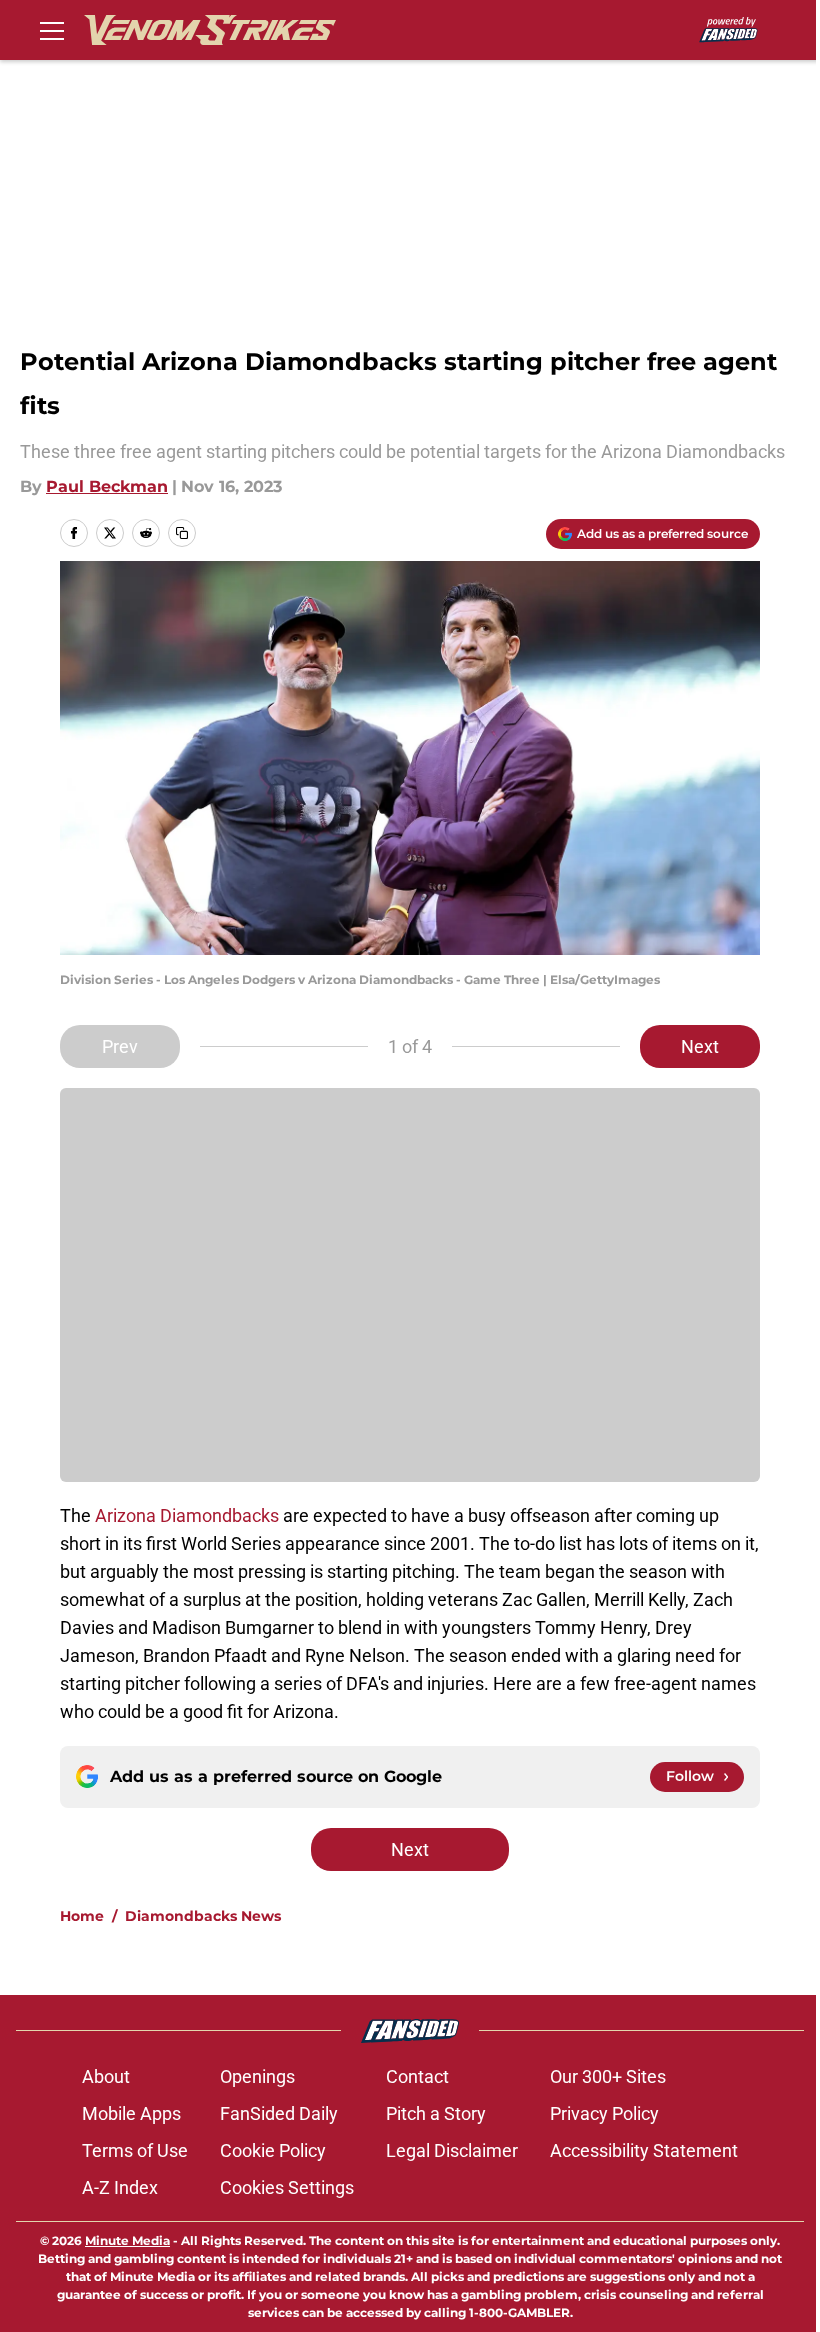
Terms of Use (135, 2150)
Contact (417, 2076)
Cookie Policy (273, 2150)
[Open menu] (52, 30)
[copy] (182, 533)
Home (82, 1916)
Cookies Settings (287, 2187)
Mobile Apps (131, 2113)
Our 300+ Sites (608, 2076)
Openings (257, 2076)
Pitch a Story (436, 2113)
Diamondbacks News (203, 1916)
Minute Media (127, 2240)
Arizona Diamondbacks (187, 1515)
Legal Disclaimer (452, 2150)
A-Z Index (120, 2187)
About (106, 2076)
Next (700, 1046)
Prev (120, 1046)
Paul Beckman (107, 486)
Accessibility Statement (644, 2150)
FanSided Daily (279, 2113)
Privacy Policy (604, 2113)
